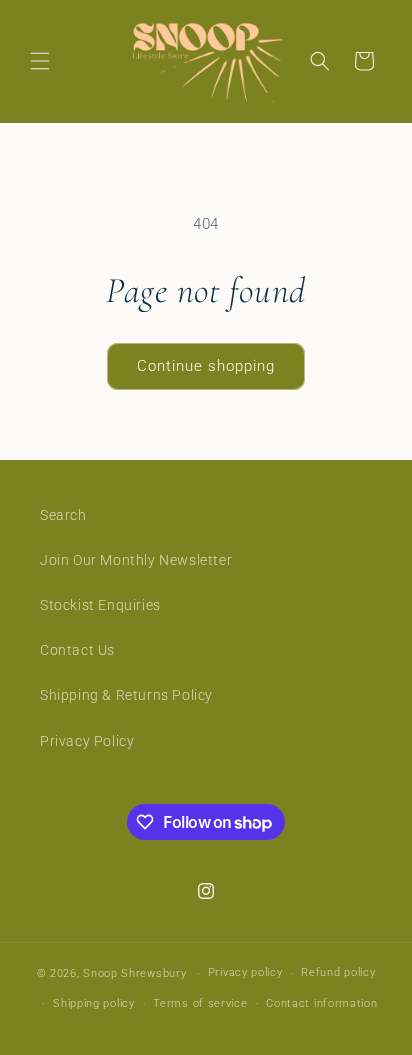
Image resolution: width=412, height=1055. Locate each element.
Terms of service (200, 1003)
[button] (40, 61)
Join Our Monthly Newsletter (136, 560)
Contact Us (77, 650)
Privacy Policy (87, 741)
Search (63, 515)
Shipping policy (94, 1003)
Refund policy (338, 972)
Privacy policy (245, 972)
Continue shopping (206, 366)
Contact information (321, 1003)
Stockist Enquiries (100, 605)
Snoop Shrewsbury (134, 973)
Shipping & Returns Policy (126, 695)
